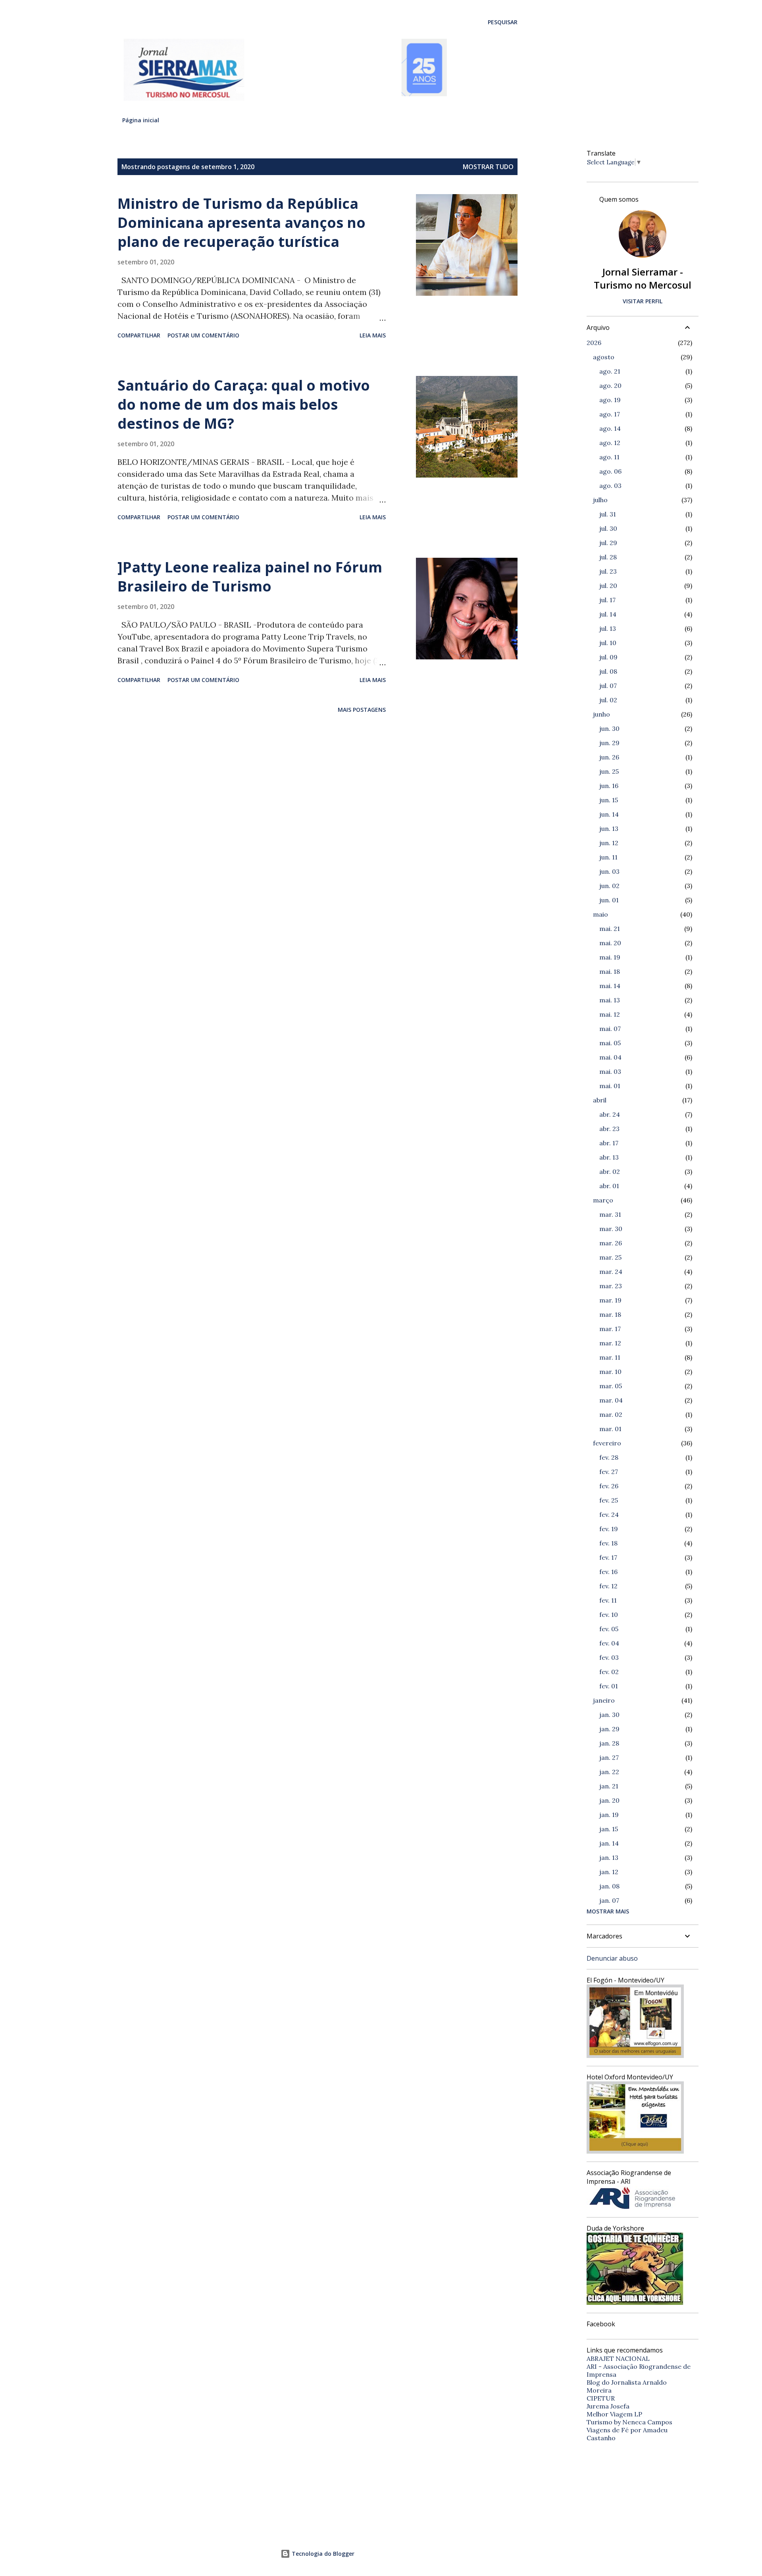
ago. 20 (610, 385)
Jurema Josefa (608, 2406)
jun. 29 (609, 743)
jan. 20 (609, 1800)
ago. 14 (610, 428)
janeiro (604, 1700)
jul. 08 (608, 671)
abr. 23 (609, 1129)
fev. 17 (608, 1557)
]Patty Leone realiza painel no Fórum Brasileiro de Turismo (250, 577)
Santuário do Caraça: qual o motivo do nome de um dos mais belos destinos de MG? (244, 404)
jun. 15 (609, 800)
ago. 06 (610, 471)
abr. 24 (610, 1114)
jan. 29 (609, 1729)
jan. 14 (609, 1843)
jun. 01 (609, 900)
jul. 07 (608, 686)
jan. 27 (609, 1757)
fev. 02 (609, 1672)
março (603, 1200)
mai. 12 (610, 1014)
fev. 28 (609, 1457)
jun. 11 (608, 857)
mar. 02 (611, 1414)
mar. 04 (611, 1400)
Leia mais (373, 335)
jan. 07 (609, 1900)
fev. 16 (608, 1572)
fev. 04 (609, 1643)
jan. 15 (609, 1829)
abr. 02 (610, 1171)
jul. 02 (608, 700)
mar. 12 (610, 1343)
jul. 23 (608, 571)
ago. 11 (609, 457)
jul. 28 (608, 557)
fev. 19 (609, 1529)
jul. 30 (608, 528)
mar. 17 (610, 1329)
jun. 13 (609, 828)
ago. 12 (610, 443)
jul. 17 (607, 600)
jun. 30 (609, 728)
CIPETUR (601, 2398)
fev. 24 (609, 1514)
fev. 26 (609, 1486)
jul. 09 (608, 657)
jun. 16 (609, 786)
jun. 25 (609, 771)
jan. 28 (609, 1743)
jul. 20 (608, 586)
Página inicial (141, 120)
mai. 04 (610, 1057)
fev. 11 (608, 1600)
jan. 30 (609, 1715)
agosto (604, 357)
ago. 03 (610, 486)
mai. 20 (610, 943)
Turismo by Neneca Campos (629, 2422)
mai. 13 (610, 1000)
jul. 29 (608, 543)
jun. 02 (609, 886)
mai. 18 (610, 971)
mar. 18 (610, 1314)
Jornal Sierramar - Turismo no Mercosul (643, 278)
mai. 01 (610, 1086)
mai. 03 (610, 1071)
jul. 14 (608, 614)
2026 (594, 343)
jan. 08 (609, 1886)
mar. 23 (611, 1286)
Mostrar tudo (488, 167)
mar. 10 (610, 1372)
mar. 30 (611, 1229)
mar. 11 (610, 1357)
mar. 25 (610, 1257)
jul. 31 (608, 514)
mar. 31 (610, 1214)
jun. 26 (609, 757)
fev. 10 (609, 1615)
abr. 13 (609, 1157)
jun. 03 (609, 871)
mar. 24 (611, 1272)
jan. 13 (609, 1857)
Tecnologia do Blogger (322, 2554)
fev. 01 (609, 1686)
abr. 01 (609, 1186)
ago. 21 (610, 371)
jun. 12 (609, 843)
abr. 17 (609, 1143)
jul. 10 (608, 643)
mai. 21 (610, 929)
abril (600, 1100)
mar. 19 (610, 1300)
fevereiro (607, 1443)
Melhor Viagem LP (614, 2414)
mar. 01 (610, 1429)
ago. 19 (610, 400)
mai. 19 (610, 957)
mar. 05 (611, 1386)
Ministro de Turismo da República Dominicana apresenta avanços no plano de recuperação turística (241, 223)
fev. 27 (609, 1472)
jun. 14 (609, 814)
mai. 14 (610, 986)
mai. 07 (610, 1029)
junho (601, 714)
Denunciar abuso (612, 1958)
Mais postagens (362, 710)
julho (600, 500)
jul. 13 (608, 628)
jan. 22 (609, 1772)
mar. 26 (611, 1243)
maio (600, 914)
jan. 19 (609, 1815)
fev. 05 (609, 1629)
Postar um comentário (203, 335)
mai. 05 (610, 1043)
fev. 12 (608, 1586)
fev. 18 (608, 1543)
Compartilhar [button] (139, 335)
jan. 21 (609, 1786)
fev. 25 (609, 1500)
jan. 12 (609, 1872)
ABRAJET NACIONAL (618, 2358)
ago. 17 (610, 414)
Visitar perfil (643, 301)
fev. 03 (609, 1657)
